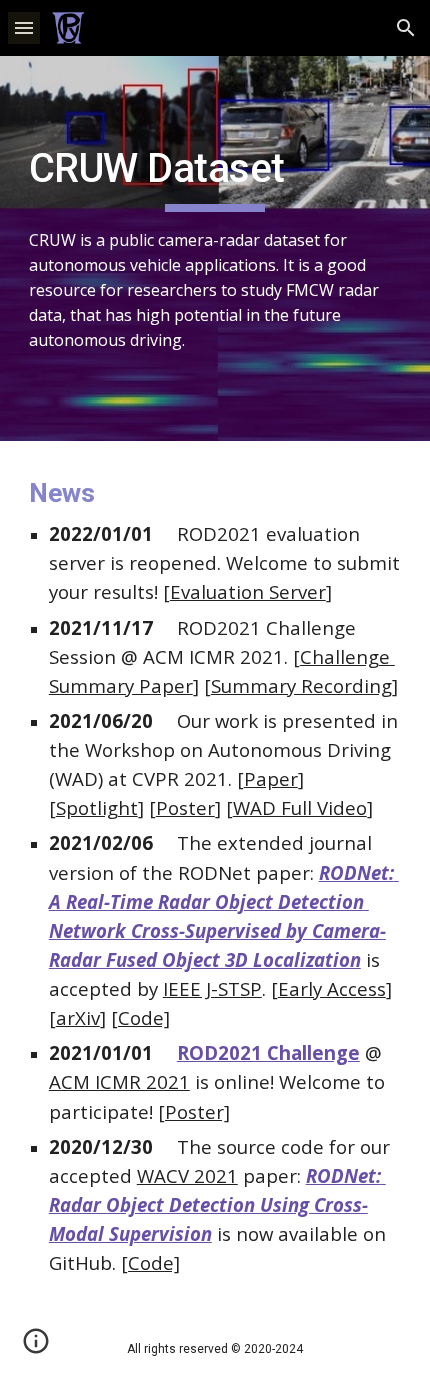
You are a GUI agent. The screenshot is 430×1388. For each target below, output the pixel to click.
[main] (215, 248)
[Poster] (194, 1111)
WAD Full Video (300, 807)
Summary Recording (301, 685)
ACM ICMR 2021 (119, 1081)
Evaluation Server (248, 591)
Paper (271, 778)
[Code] (140, 1017)
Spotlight (97, 807)
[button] (24, 27)
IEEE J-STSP (212, 988)
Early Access (332, 988)
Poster (185, 807)
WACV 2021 (187, 1175)
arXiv (78, 1017)
